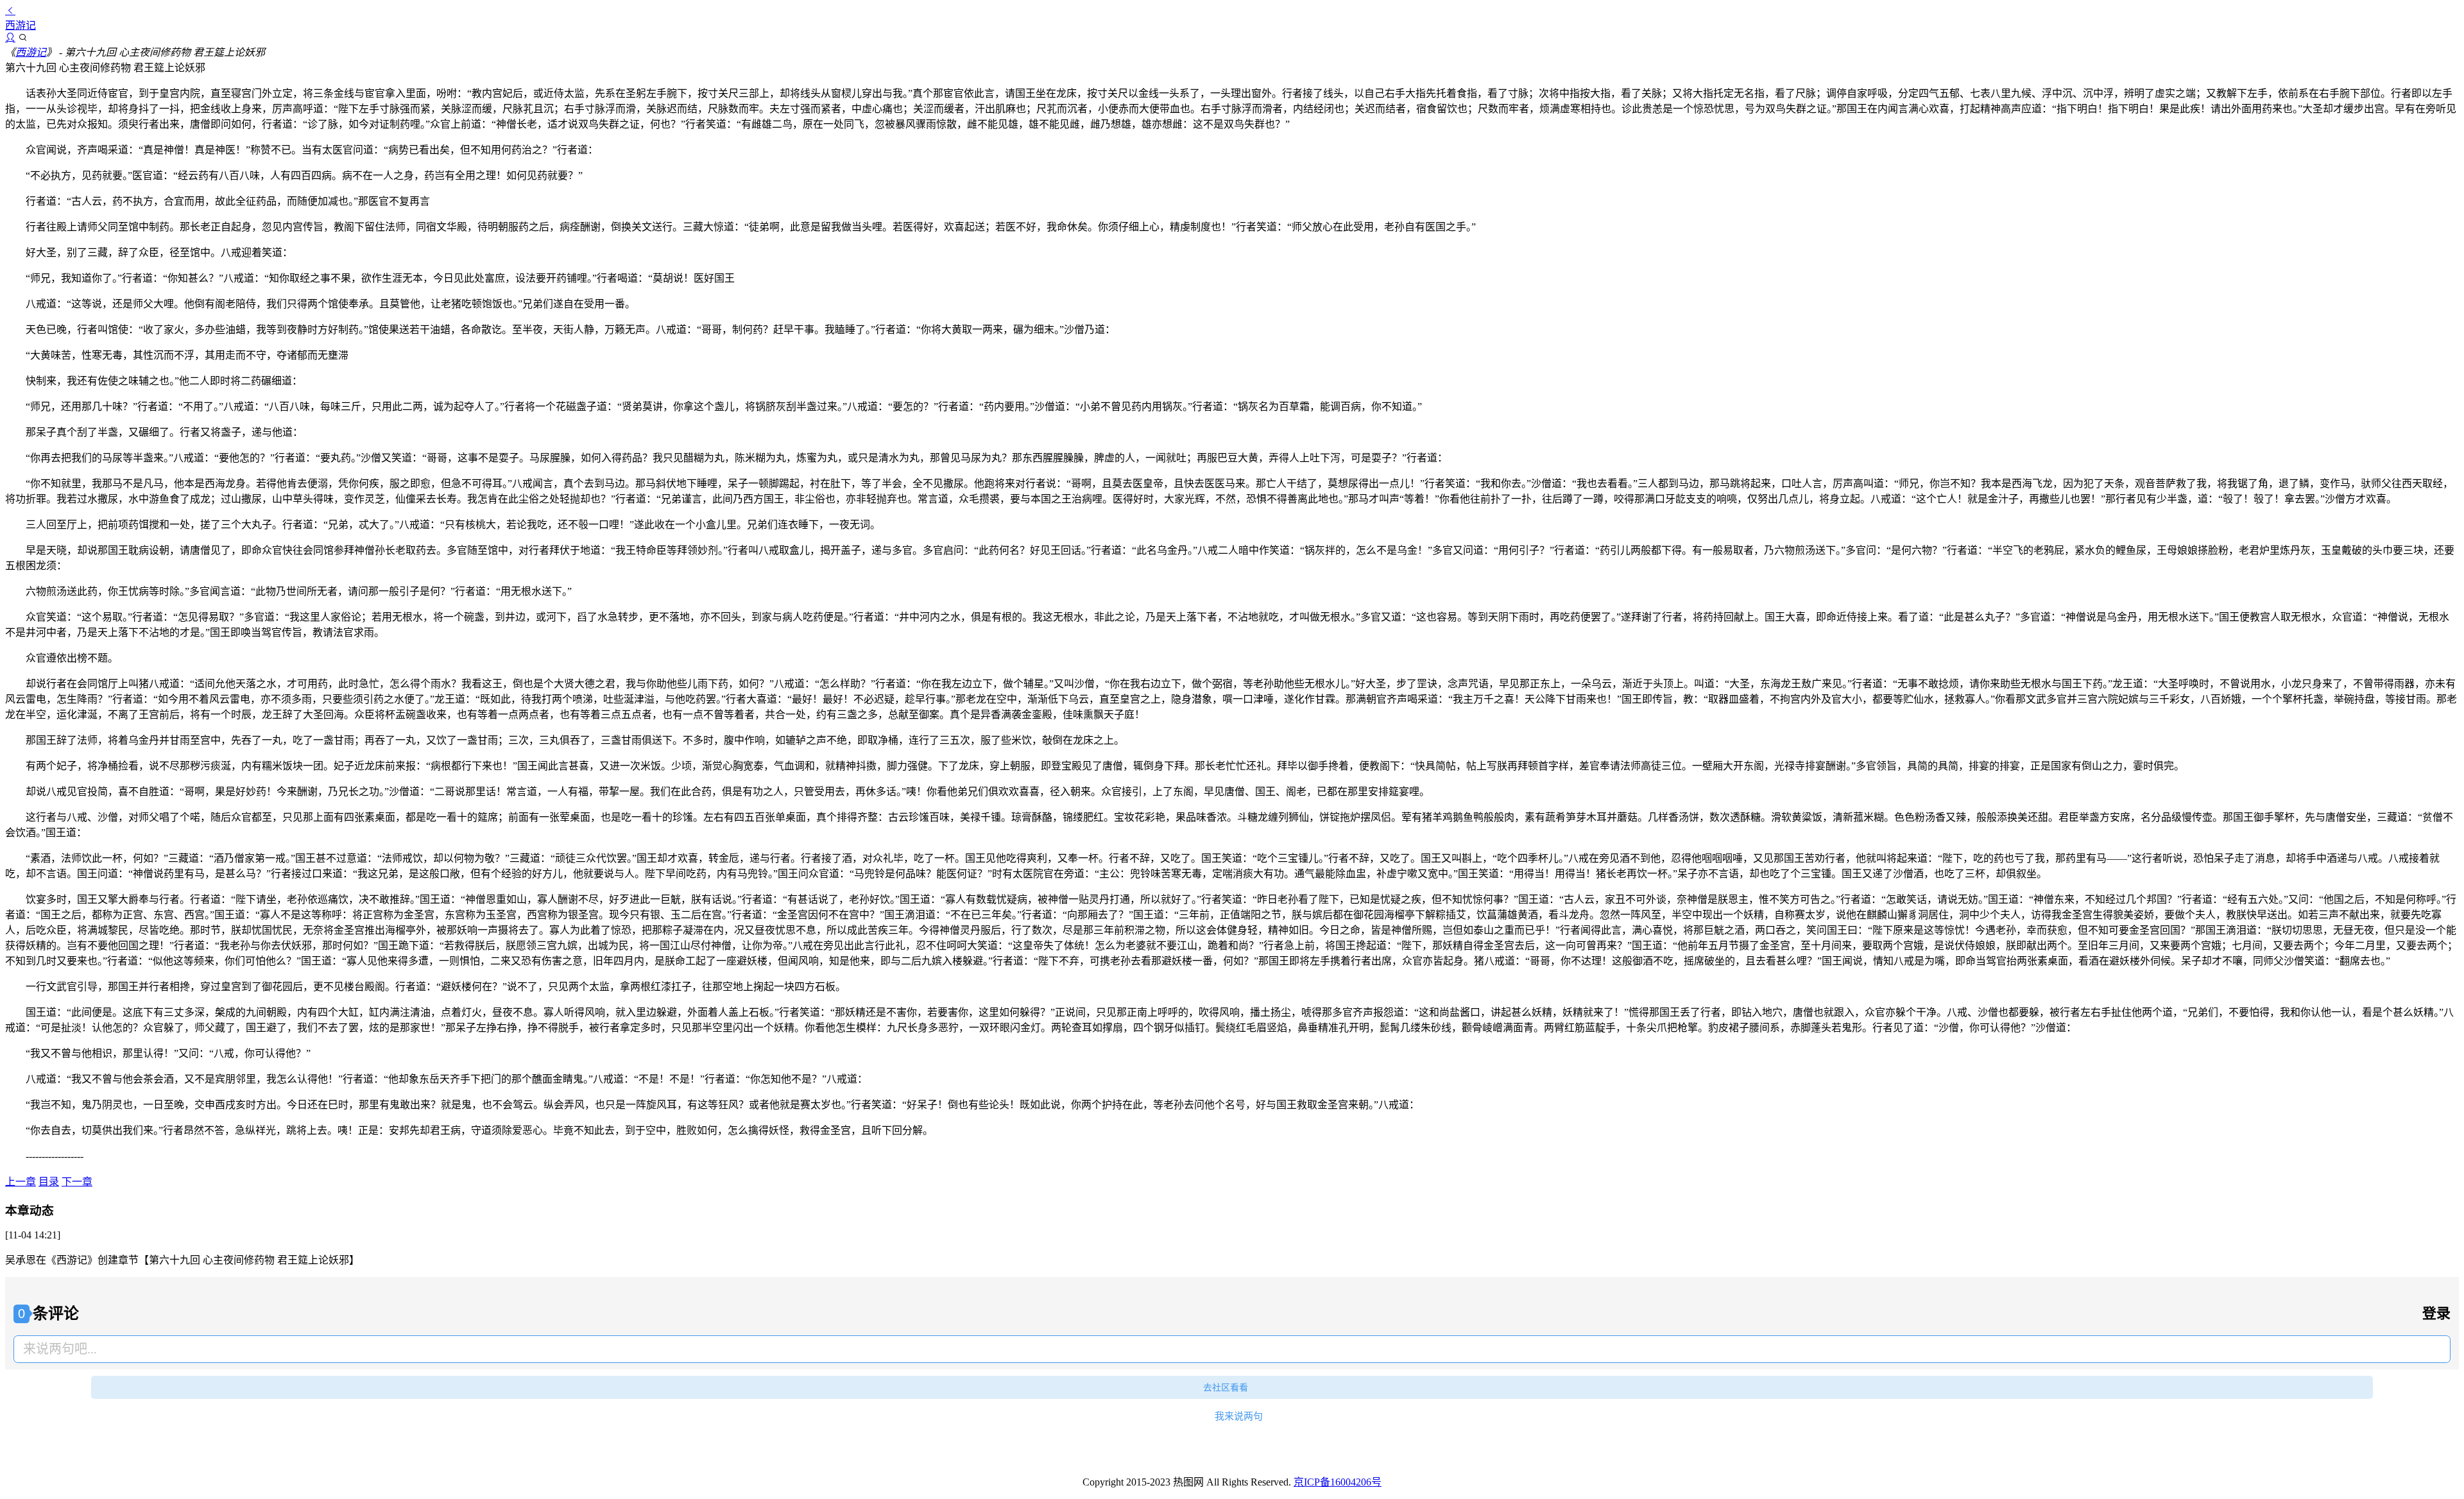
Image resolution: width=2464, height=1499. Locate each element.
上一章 (21, 1182)
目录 (49, 1182)
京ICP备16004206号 (1338, 1482)
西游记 (31, 52)
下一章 (77, 1182)
